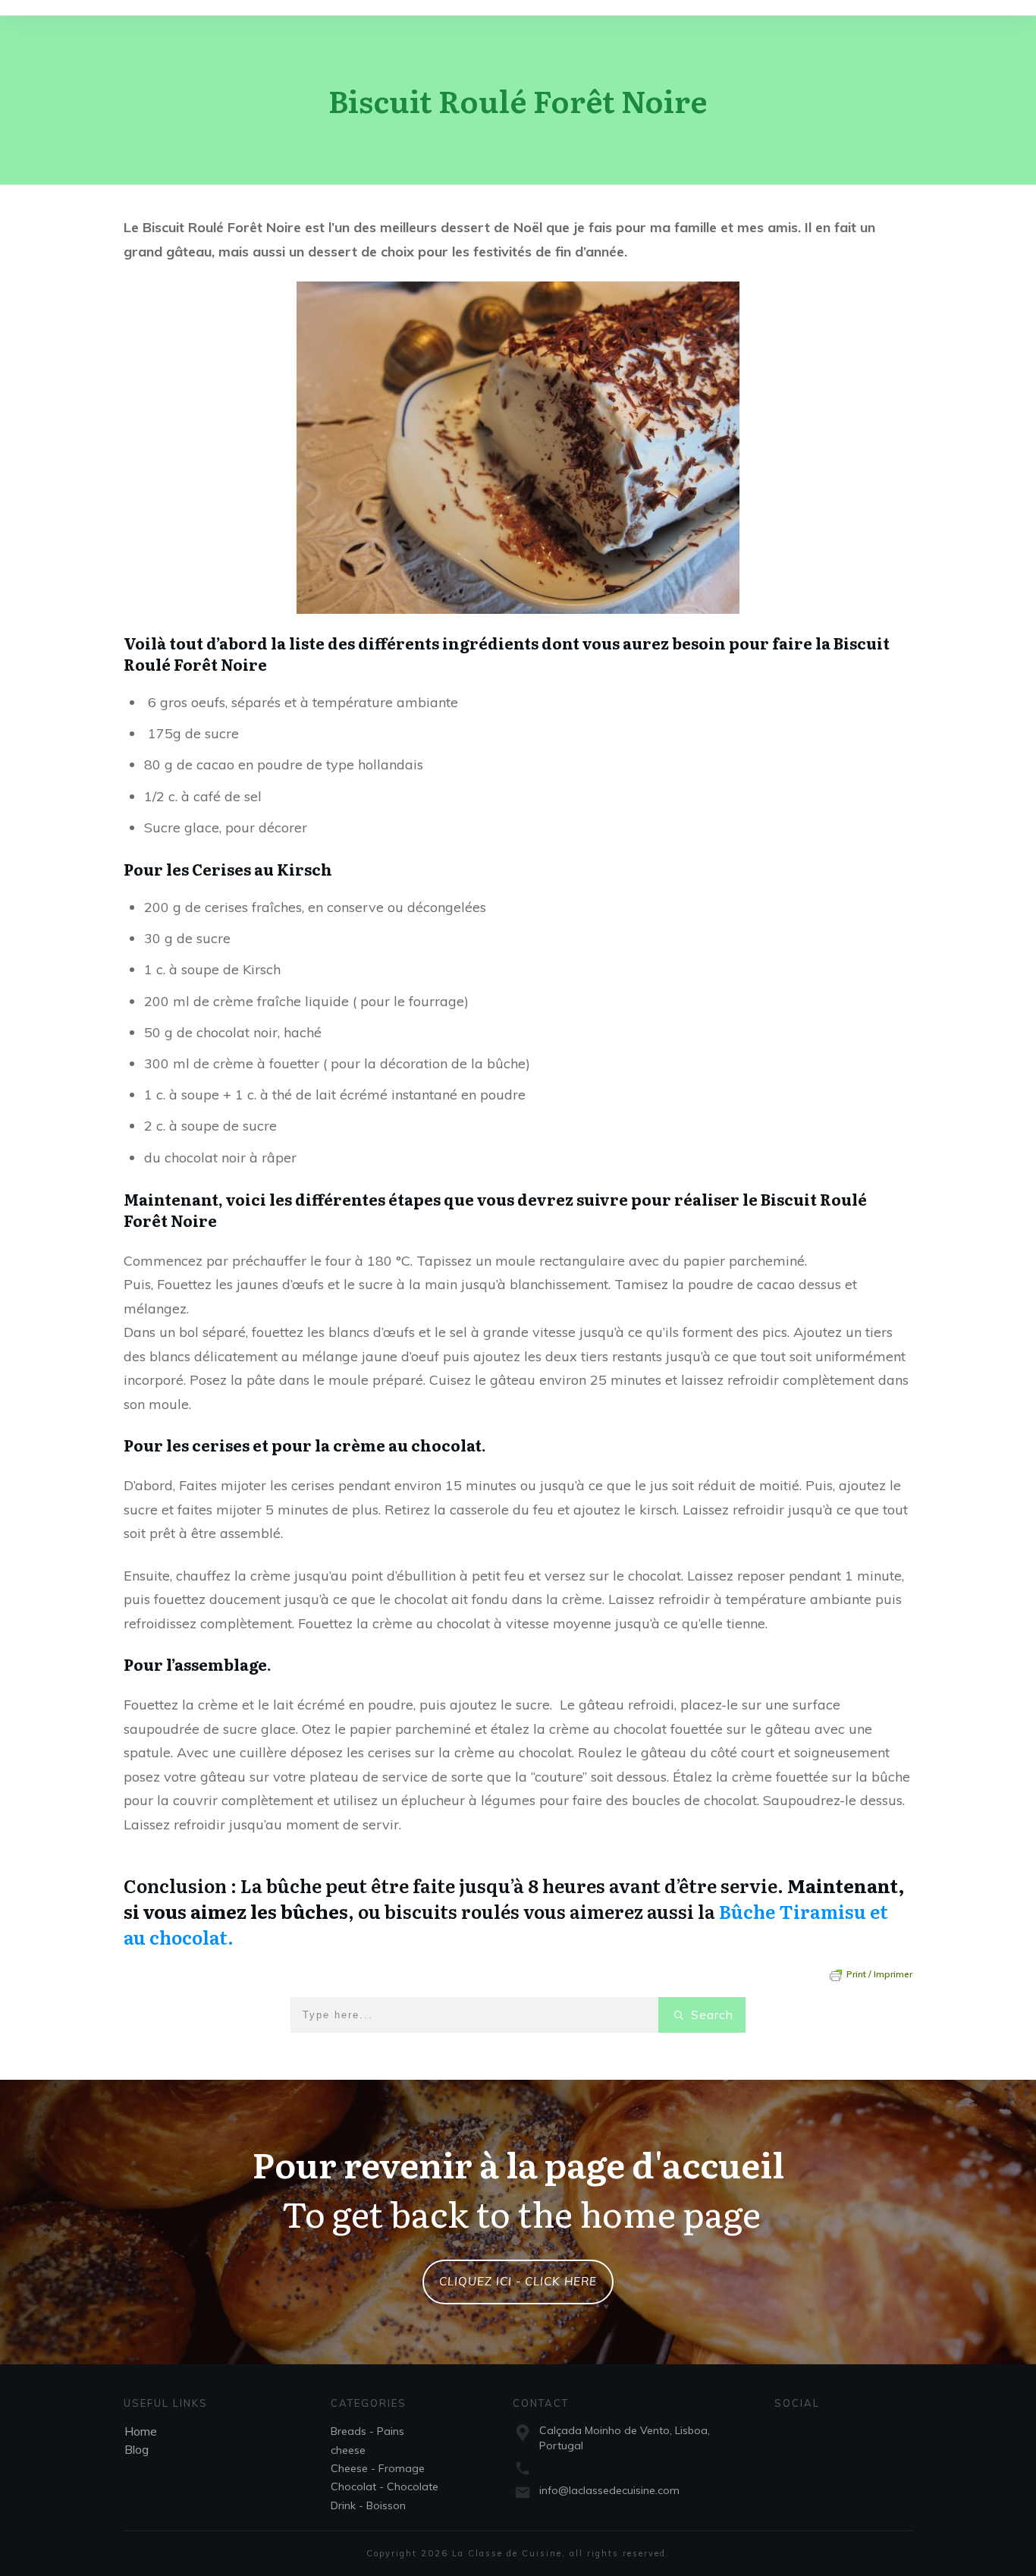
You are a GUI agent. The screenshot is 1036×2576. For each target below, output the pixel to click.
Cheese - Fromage (378, 2468)
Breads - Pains (367, 2431)
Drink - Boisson (368, 2505)
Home (141, 2431)
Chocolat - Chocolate (385, 2486)
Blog (137, 2449)
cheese (348, 2450)
